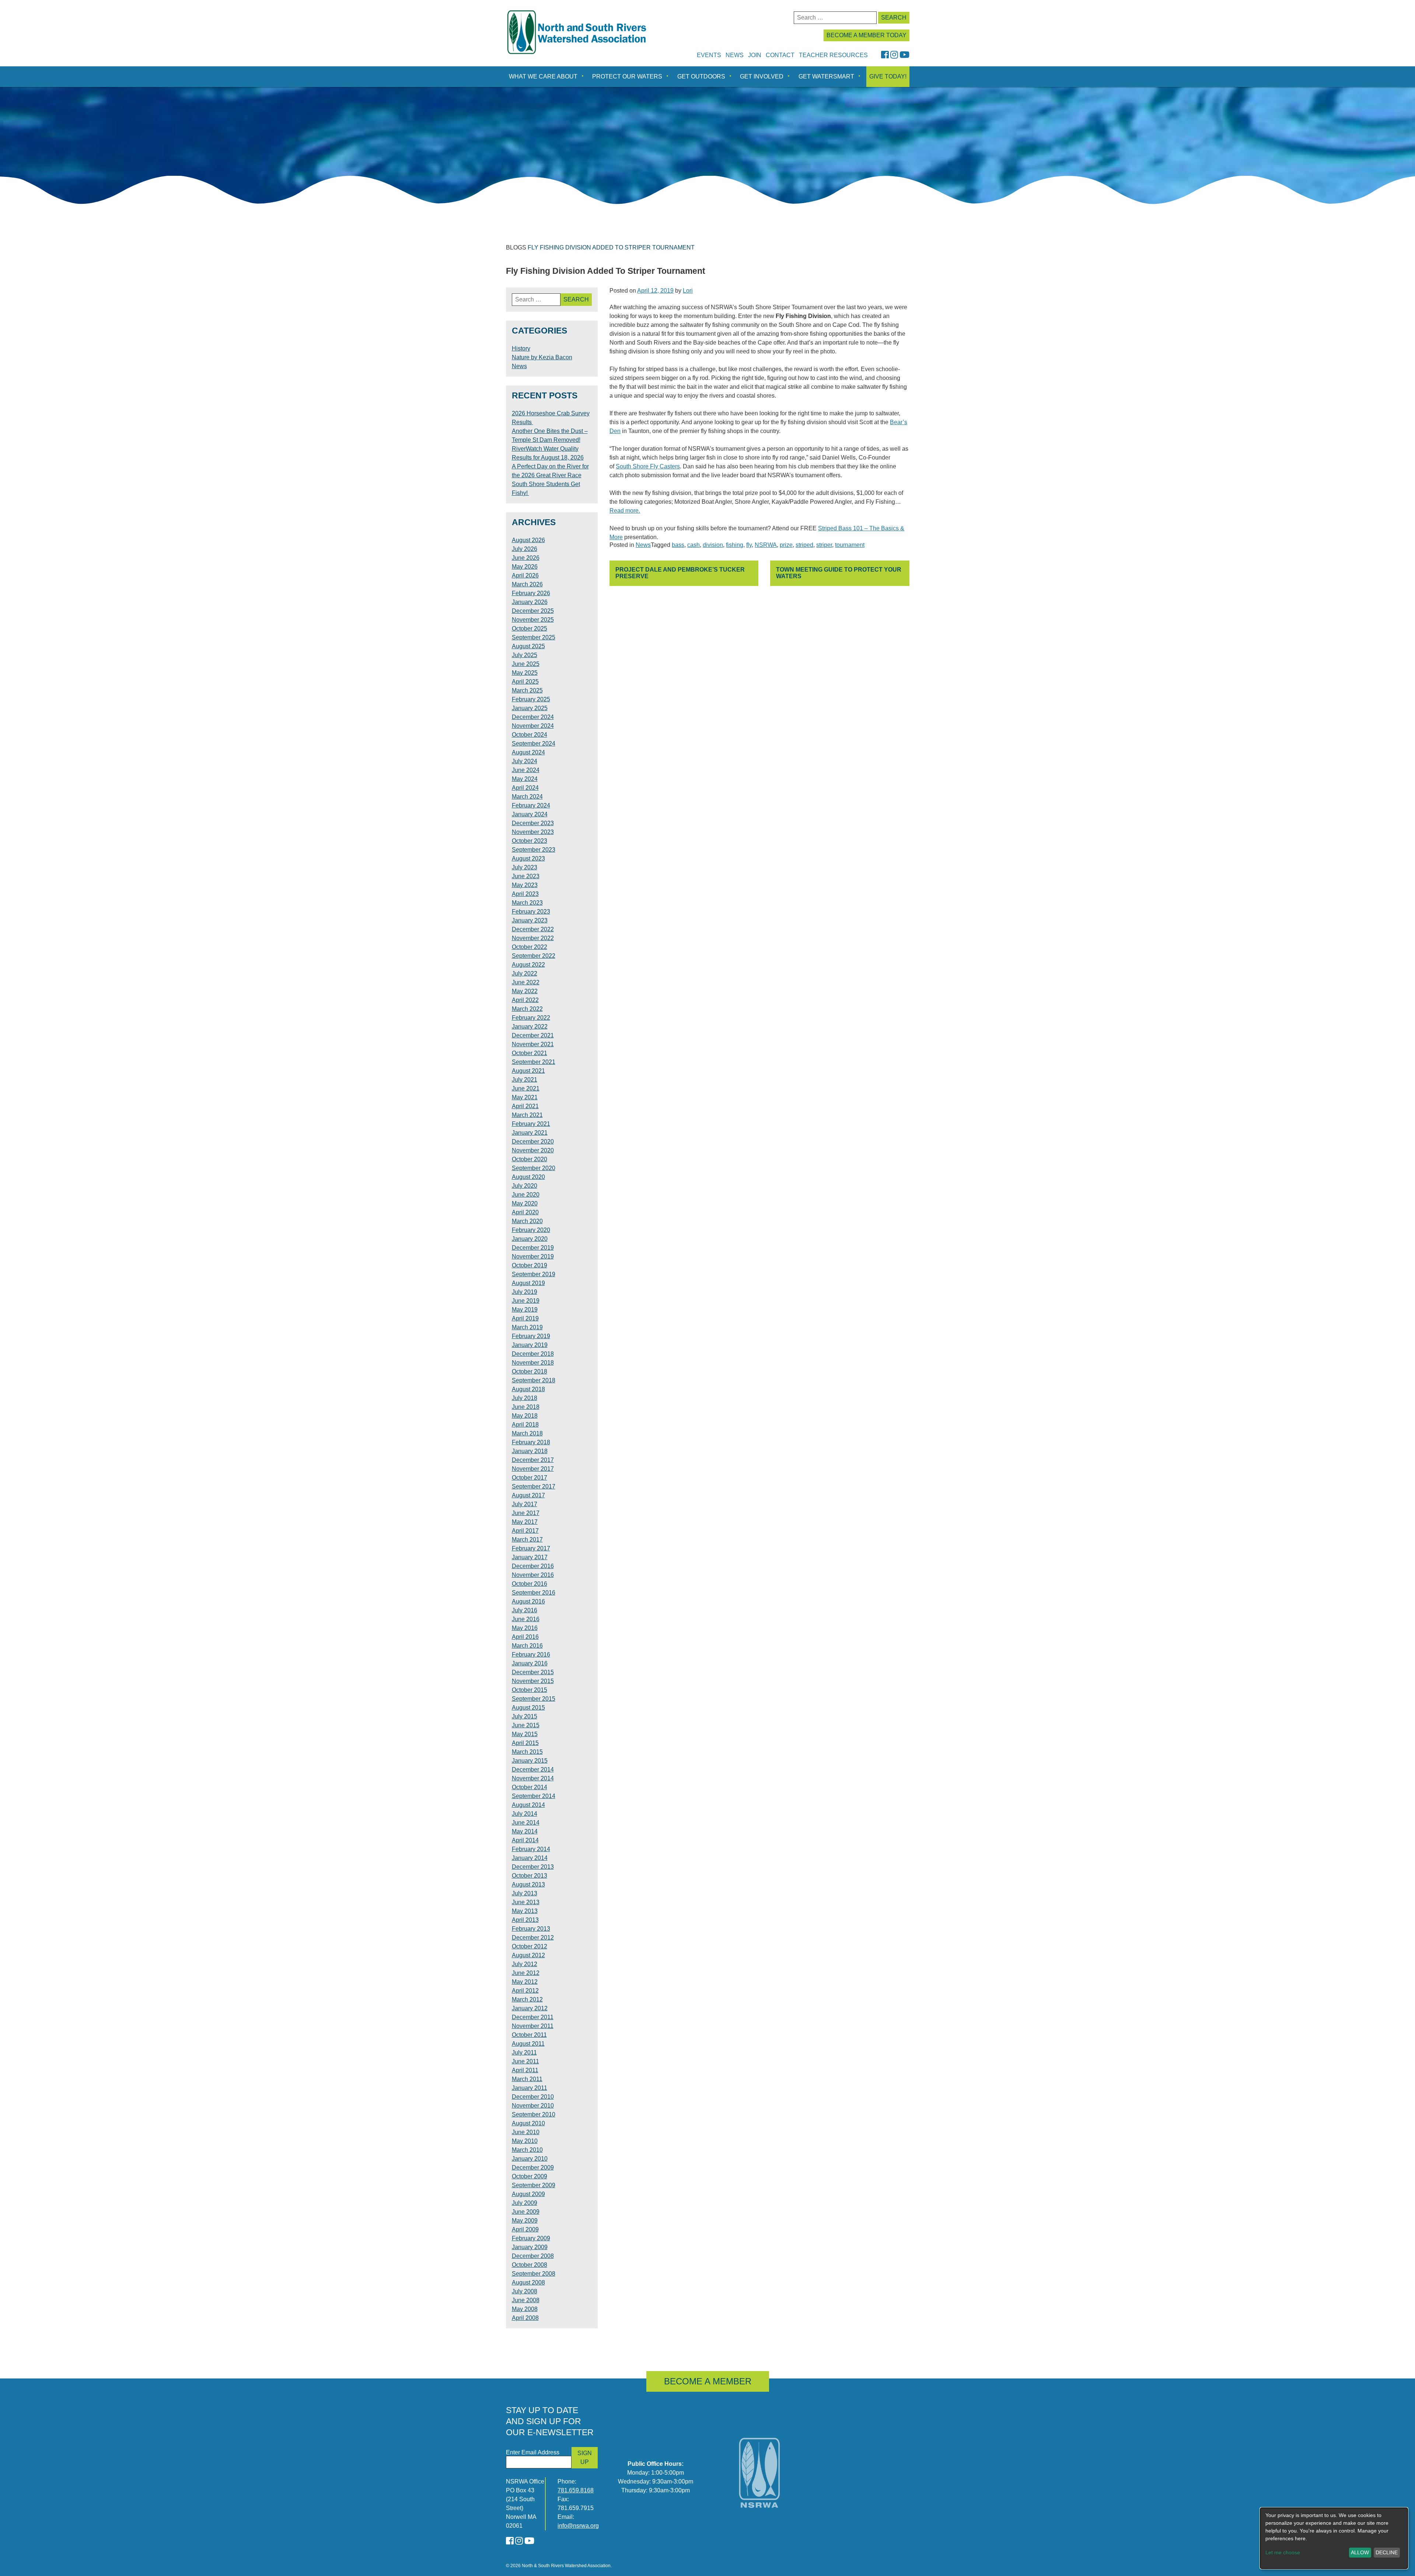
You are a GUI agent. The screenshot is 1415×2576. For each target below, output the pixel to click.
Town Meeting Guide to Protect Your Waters (839, 573)
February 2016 (531, 1654)
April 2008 (525, 2318)
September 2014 (534, 1796)
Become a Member (708, 2381)
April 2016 (525, 1637)
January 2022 (530, 1027)
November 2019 (533, 1256)
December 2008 (533, 2256)
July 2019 (525, 1292)
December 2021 (533, 1035)
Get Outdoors (701, 76)
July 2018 (525, 1398)
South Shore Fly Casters (648, 466)
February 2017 (531, 1548)
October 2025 (530, 629)
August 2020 (528, 1177)
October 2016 (530, 1584)
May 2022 (525, 991)
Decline (1387, 2552)
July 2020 (525, 1186)
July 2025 (525, 655)
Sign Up (585, 2458)
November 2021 (533, 1044)
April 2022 (525, 1000)
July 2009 (525, 2203)
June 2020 (526, 1195)
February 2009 (531, 2238)
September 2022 (534, 956)
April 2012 (525, 1991)
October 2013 (530, 1876)
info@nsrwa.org (578, 2526)
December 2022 (533, 929)
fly (749, 545)
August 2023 (528, 858)
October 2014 (530, 1787)
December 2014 (533, 1769)
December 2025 (533, 611)
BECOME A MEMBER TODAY (867, 35)
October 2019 (530, 1265)
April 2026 (525, 575)
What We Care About (543, 76)
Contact (780, 55)
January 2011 (530, 2088)
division (713, 545)
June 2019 (526, 1301)
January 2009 (530, 2247)
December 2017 (533, 1460)
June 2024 (526, 770)
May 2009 (525, 2221)
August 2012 (528, 1955)
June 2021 (526, 1088)
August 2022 (528, 965)
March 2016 (527, 1646)
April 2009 (525, 2229)
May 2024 (525, 779)
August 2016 (528, 1601)
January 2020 (530, 1239)
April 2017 (525, 1531)
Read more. (625, 511)
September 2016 (534, 1593)
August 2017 (528, 1495)
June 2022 (526, 982)
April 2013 (525, 1920)
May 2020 (525, 1203)
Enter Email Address (533, 2452)
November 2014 (533, 1778)
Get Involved (762, 76)
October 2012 (530, 1946)
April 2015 (525, 1743)
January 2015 (530, 1761)
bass (678, 545)
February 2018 (531, 1442)
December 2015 (533, 1672)
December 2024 (533, 717)
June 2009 (526, 2212)
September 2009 (534, 2185)
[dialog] (1334, 2538)
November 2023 (533, 832)
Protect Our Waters (627, 76)
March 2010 (527, 2150)
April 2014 (525, 1840)
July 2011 (524, 2053)
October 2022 (530, 947)
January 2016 (530, 1663)
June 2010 (526, 2132)
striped (804, 545)
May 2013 (525, 1911)
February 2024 (531, 805)
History (521, 348)
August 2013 (528, 1884)
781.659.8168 (576, 2490)
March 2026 (527, 584)
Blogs (516, 247)
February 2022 (531, 1018)
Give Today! (888, 76)
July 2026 (525, 549)
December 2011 (533, 2017)
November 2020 (533, 1150)
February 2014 (531, 1849)
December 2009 (533, 2167)
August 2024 (528, 752)
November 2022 (533, 938)
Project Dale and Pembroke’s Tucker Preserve (680, 573)
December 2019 (533, 1248)
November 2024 (533, 726)
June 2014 (526, 1823)
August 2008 (528, 2282)
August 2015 (528, 1708)
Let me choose (1283, 2552)
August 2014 (528, 1805)
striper (824, 545)
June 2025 (526, 664)
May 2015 (525, 1734)
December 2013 (533, 1867)
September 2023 (534, 850)
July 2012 (525, 1964)
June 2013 (526, 1902)
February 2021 (531, 1124)
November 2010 (533, 2106)
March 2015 (527, 1752)
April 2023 (525, 894)
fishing (735, 545)
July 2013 (525, 1893)
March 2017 (527, 1540)
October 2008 (530, 2265)
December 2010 (533, 2097)
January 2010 (530, 2159)
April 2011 (525, 2070)
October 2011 (529, 2035)
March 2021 (527, 1115)
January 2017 (530, 1557)
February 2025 (531, 699)
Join (755, 55)
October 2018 (530, 1371)
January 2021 (530, 1133)
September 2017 (534, 1486)
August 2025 (528, 646)
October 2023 (530, 841)
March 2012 (527, 1999)
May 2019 (525, 1310)
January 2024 (530, 814)
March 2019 (527, 1327)
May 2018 (525, 1416)
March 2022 (527, 1009)
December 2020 (533, 1142)
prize (786, 545)
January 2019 (530, 1345)
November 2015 (533, 1681)
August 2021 (528, 1071)
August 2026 (528, 540)
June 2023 (526, 876)
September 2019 (534, 1274)
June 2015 (526, 1725)
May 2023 (525, 885)
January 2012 (530, 2008)
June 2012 (526, 1973)
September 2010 (534, 2114)
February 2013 (531, 1929)
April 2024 (525, 788)
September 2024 (534, 744)
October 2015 (530, 1690)
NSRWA (766, 545)
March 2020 (527, 1221)
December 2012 (533, 1938)
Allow (1360, 2552)
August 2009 (528, 2194)
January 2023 (530, 920)
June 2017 (526, 1513)
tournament (850, 545)
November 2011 (533, 2026)
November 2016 (533, 1575)
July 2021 (525, 1080)
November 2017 (533, 1469)
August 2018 (528, 1389)
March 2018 (527, 1433)
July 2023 (525, 867)
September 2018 (534, 1380)
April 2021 (525, 1106)
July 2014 (525, 1814)
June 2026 (526, 558)
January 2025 (530, 708)
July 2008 (525, 2291)
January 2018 (530, 1451)
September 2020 (534, 1168)
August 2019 (528, 1283)
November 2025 (533, 620)
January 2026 (530, 602)
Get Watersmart (826, 76)
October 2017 (530, 1478)
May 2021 (525, 1097)
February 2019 (531, 1336)
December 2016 (533, 1566)
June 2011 (525, 2061)
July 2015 (525, 1716)
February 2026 (531, 593)
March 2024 (527, 797)
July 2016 (525, 1610)
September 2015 (534, 1699)
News (735, 55)
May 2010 (525, 2141)
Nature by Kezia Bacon (542, 357)
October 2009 (530, 2176)
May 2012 (525, 1982)
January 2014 (530, 1858)
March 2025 (527, 690)
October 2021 (530, 1053)
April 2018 (525, 1425)
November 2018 (533, 1363)
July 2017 (525, 1504)
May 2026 (525, 567)
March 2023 (527, 903)
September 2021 (534, 1062)
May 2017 (525, 1522)
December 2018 (533, 1354)
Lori (688, 291)
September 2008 (534, 2274)
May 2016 (525, 1628)
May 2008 (525, 2309)
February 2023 (531, 912)
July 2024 (525, 761)
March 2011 (527, 2079)
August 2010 (528, 2123)
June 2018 (526, 1407)
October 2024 (530, 735)
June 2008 (526, 2300)
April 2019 (525, 1318)
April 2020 (525, 1212)
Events (709, 55)
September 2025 (534, 637)
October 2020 (530, 1159)
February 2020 (531, 1230)
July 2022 (525, 973)
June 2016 (526, 1619)
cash (693, 545)
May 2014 (525, 1831)
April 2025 (525, 682)
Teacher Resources (833, 55)
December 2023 (533, 823)
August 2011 (528, 2044)
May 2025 (525, 673)
